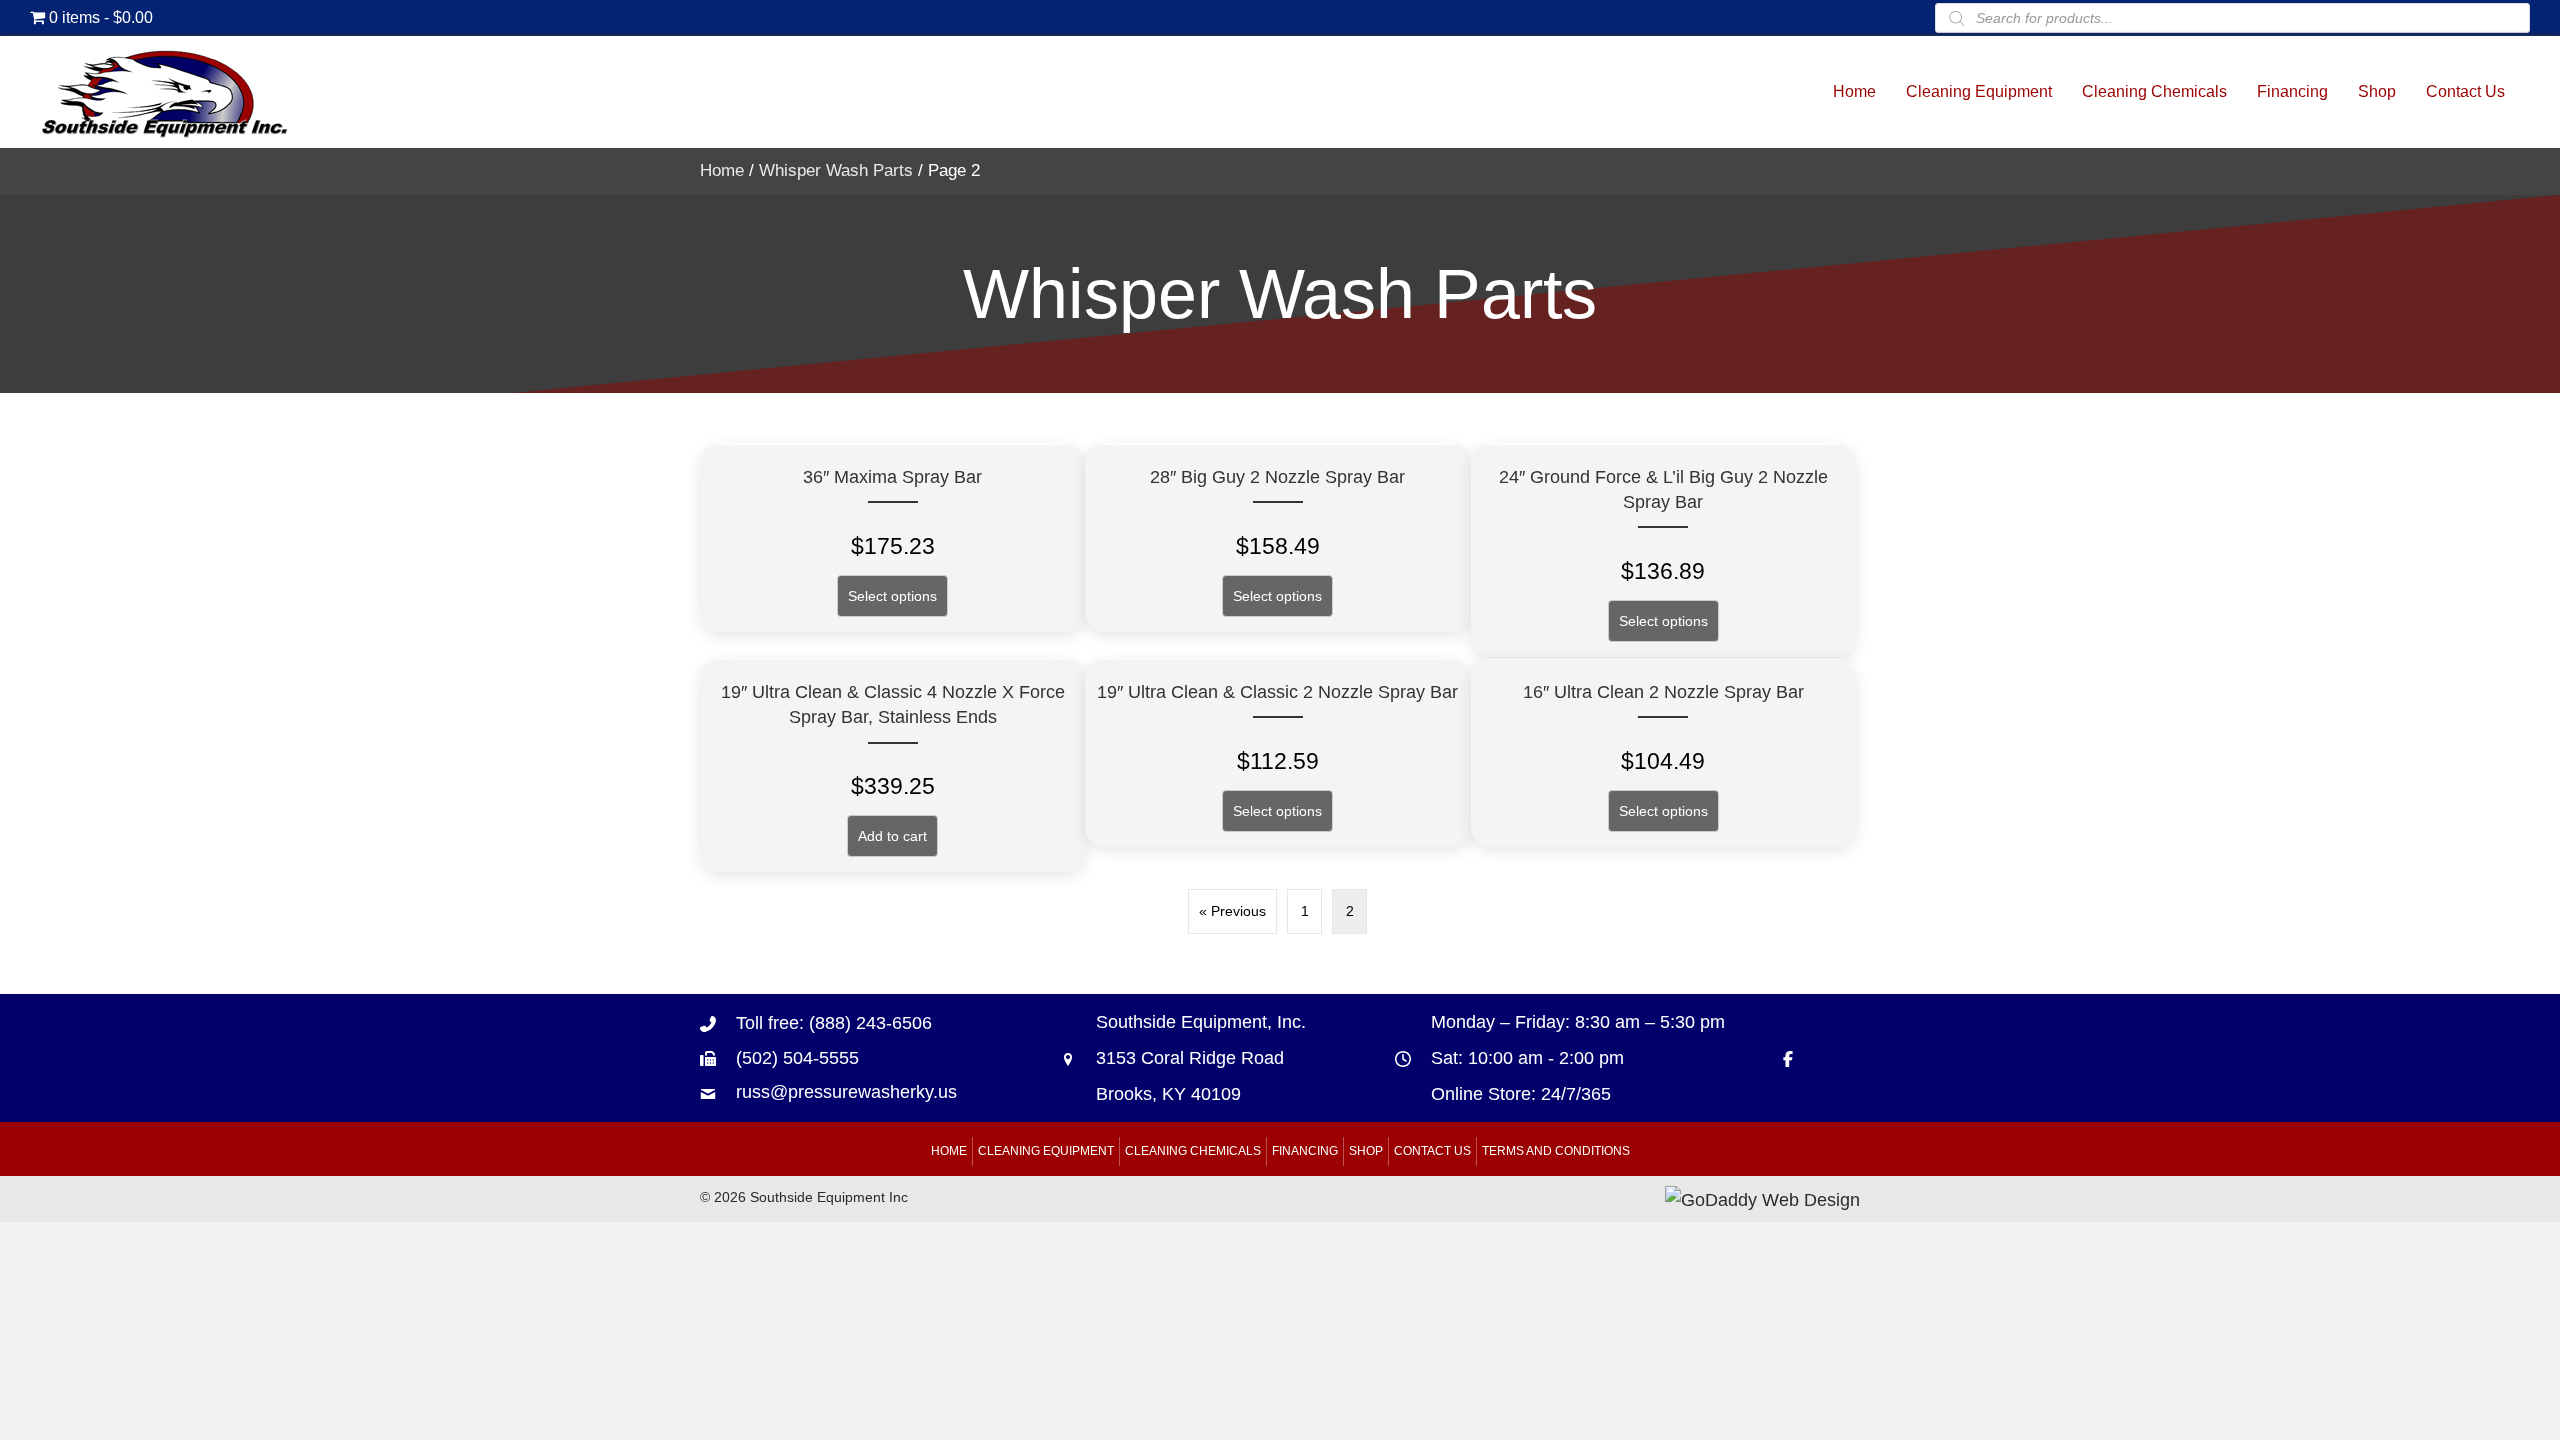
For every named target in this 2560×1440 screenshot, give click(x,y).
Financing (1305, 1151)
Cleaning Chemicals (1193, 1151)
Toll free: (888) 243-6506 (834, 1023)
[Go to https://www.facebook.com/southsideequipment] (1798, 1057)
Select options (892, 596)
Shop (1366, 1151)
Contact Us (1432, 1151)
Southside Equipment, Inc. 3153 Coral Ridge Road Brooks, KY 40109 (1201, 1058)
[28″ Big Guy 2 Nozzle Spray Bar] (1277, 538)
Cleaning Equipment (1046, 1151)
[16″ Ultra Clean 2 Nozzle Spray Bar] (1663, 753)
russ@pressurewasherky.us (846, 1092)
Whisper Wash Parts (836, 170)
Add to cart (892, 836)
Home (722, 170)
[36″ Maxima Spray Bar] (892, 538)
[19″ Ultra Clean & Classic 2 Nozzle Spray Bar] (1277, 753)
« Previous (1232, 911)
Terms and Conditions (1556, 1151)
